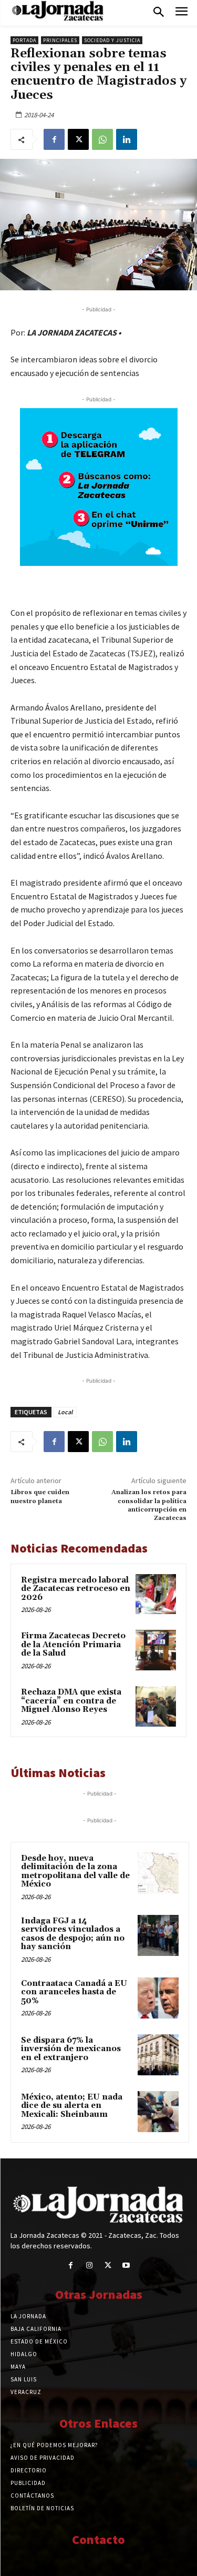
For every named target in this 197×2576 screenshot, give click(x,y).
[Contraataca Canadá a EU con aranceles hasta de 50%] (158, 1998)
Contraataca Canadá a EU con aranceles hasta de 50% (74, 1992)
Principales (60, 40)
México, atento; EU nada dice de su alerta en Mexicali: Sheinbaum (72, 2106)
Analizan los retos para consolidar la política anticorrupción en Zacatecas (149, 1505)
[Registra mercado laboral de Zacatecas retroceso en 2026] (156, 1594)
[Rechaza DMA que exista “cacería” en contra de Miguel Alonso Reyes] (156, 1706)
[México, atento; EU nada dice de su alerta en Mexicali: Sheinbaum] (158, 2112)
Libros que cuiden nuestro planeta (40, 1497)
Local (65, 1412)
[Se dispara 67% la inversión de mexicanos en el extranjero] (158, 2055)
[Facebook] (54, 139)
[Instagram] (89, 2265)
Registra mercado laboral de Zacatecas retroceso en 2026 (76, 1589)
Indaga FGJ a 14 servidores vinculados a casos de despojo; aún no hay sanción (73, 1934)
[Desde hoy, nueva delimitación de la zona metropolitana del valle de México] (158, 1873)
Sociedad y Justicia (112, 40)
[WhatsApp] (102, 139)
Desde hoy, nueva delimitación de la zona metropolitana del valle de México (75, 1872)
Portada (24, 40)
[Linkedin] (127, 139)
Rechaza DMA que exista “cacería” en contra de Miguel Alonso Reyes (71, 1701)
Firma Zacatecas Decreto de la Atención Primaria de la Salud (73, 1645)
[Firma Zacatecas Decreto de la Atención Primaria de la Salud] (156, 1650)
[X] (78, 139)
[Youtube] (126, 2265)
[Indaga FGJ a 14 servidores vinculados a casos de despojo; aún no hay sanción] (158, 1935)
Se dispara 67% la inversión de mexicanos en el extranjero (71, 2049)
